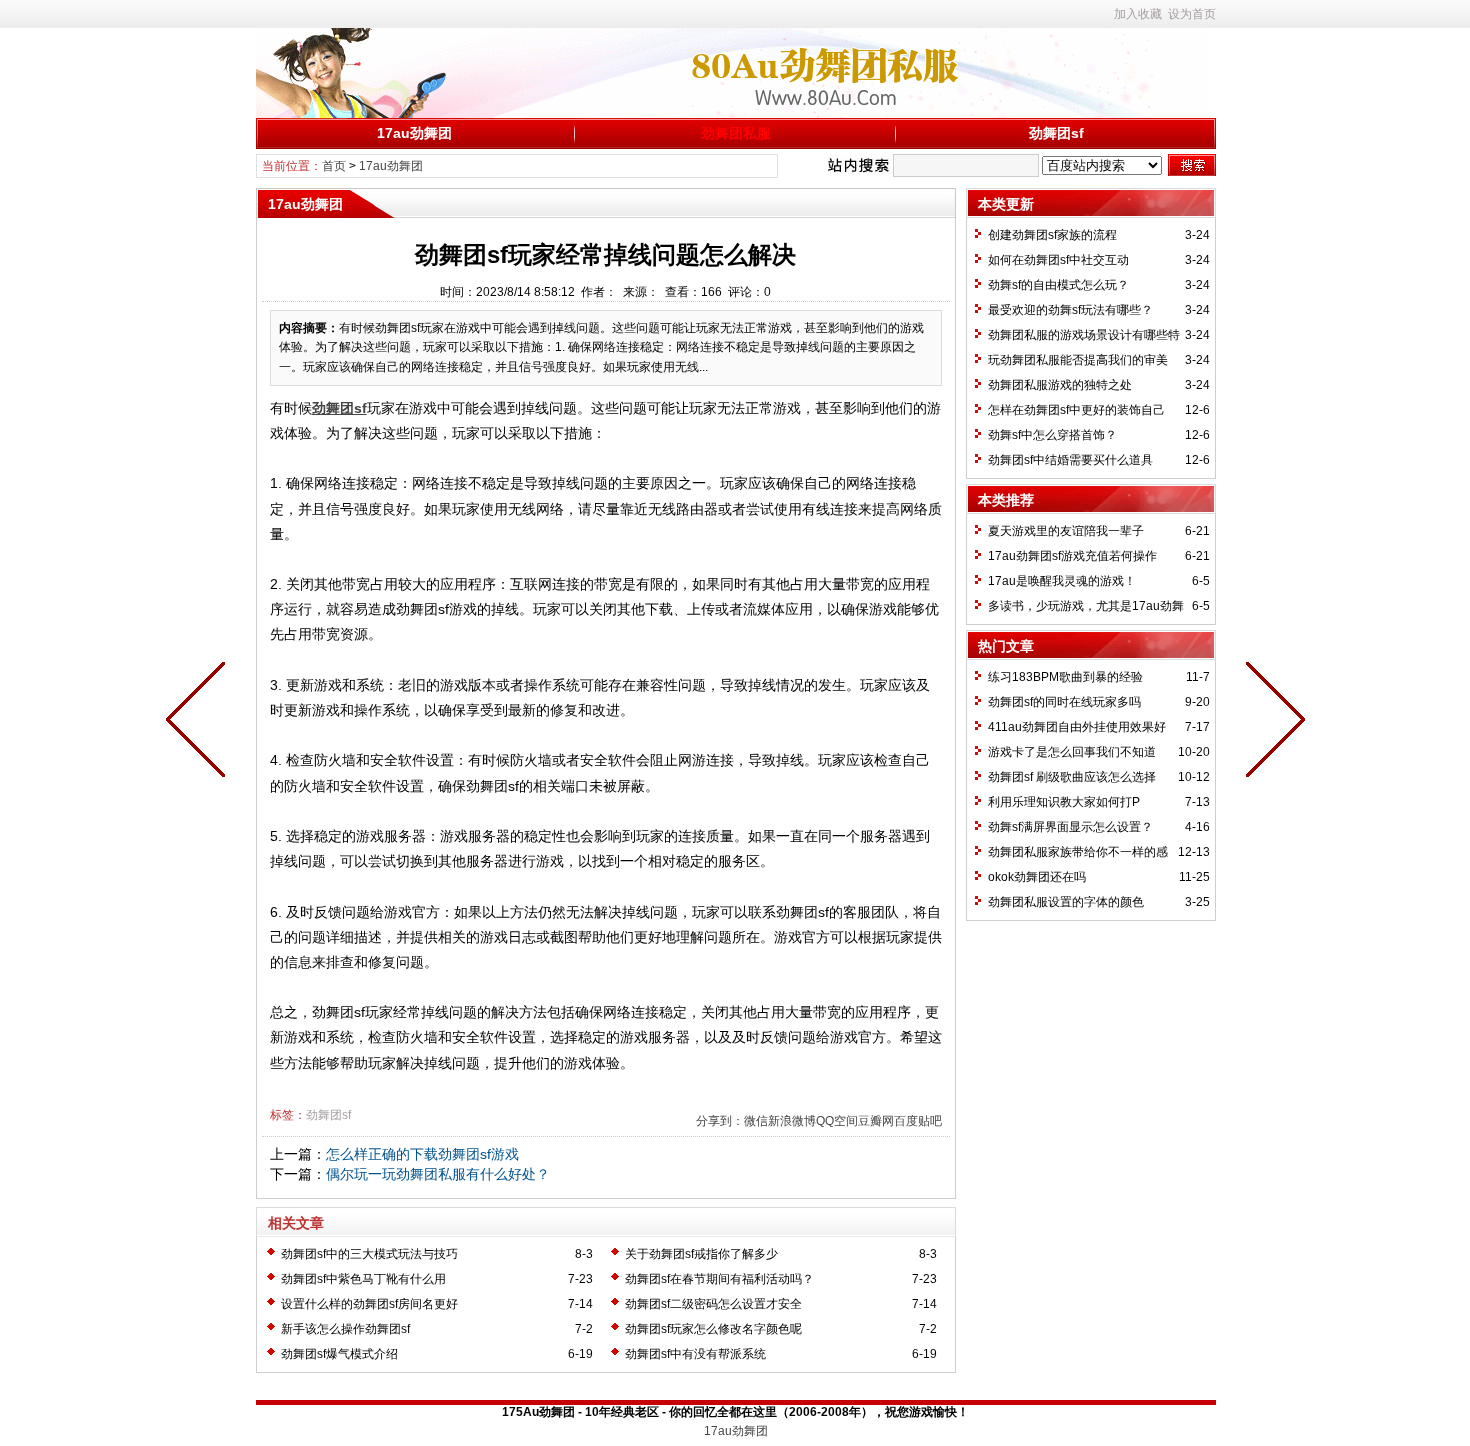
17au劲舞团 (414, 133)
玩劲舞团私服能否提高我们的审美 (1078, 360)
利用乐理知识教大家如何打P (1064, 802)
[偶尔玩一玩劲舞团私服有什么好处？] (200, 723)
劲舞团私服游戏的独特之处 (1060, 385)
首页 (334, 166)
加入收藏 (1138, 14)
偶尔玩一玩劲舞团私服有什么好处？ (438, 1174)
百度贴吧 (918, 1121)
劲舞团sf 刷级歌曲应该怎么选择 (1072, 777)
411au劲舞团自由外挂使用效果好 (1077, 727)
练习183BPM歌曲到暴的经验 (1065, 677)
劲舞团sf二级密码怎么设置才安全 (713, 1304)
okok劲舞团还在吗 (1037, 877)
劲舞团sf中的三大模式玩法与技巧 (369, 1254)
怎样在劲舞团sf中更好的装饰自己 (1076, 410)
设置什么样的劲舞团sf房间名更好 (369, 1304)
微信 (756, 1121)
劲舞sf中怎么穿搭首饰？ (1052, 435)
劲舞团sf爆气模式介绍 (339, 1354)
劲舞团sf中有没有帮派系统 (695, 1354)
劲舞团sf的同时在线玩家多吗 (1064, 702)
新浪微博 (792, 1121)
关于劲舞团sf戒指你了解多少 (701, 1254)
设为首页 (1192, 14)
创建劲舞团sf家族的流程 (1052, 235)
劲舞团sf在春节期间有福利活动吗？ (719, 1279)
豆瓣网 (876, 1121)
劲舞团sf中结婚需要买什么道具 (1070, 460)
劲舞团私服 (736, 133)
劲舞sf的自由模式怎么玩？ (1058, 285)
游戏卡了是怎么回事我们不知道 (1072, 752)
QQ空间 (837, 1121)
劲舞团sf (1056, 133)
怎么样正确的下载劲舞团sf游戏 (422, 1154)
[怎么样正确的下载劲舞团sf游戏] (1271, 723)
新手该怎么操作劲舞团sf (345, 1329)
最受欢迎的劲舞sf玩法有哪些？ (1070, 310)
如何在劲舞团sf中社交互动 (1058, 260)
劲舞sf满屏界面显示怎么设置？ (1070, 827)
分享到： (720, 1121)
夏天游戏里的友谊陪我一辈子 (1066, 531)
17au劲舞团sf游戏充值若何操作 (1072, 556)
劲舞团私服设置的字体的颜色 (1066, 902)
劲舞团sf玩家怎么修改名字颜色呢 (713, 1329)
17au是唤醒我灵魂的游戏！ (1062, 581)
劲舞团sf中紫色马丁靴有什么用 (363, 1279)
